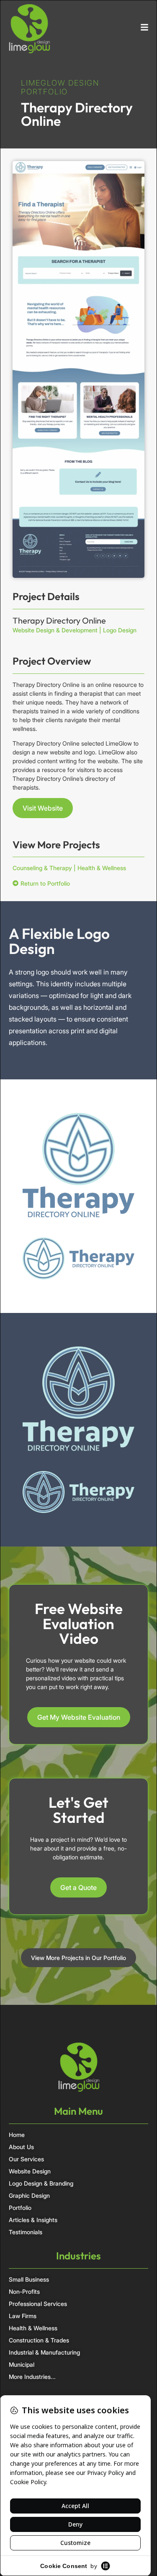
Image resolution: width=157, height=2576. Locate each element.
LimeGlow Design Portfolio (60, 87)
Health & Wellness (102, 868)
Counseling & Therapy (42, 868)
